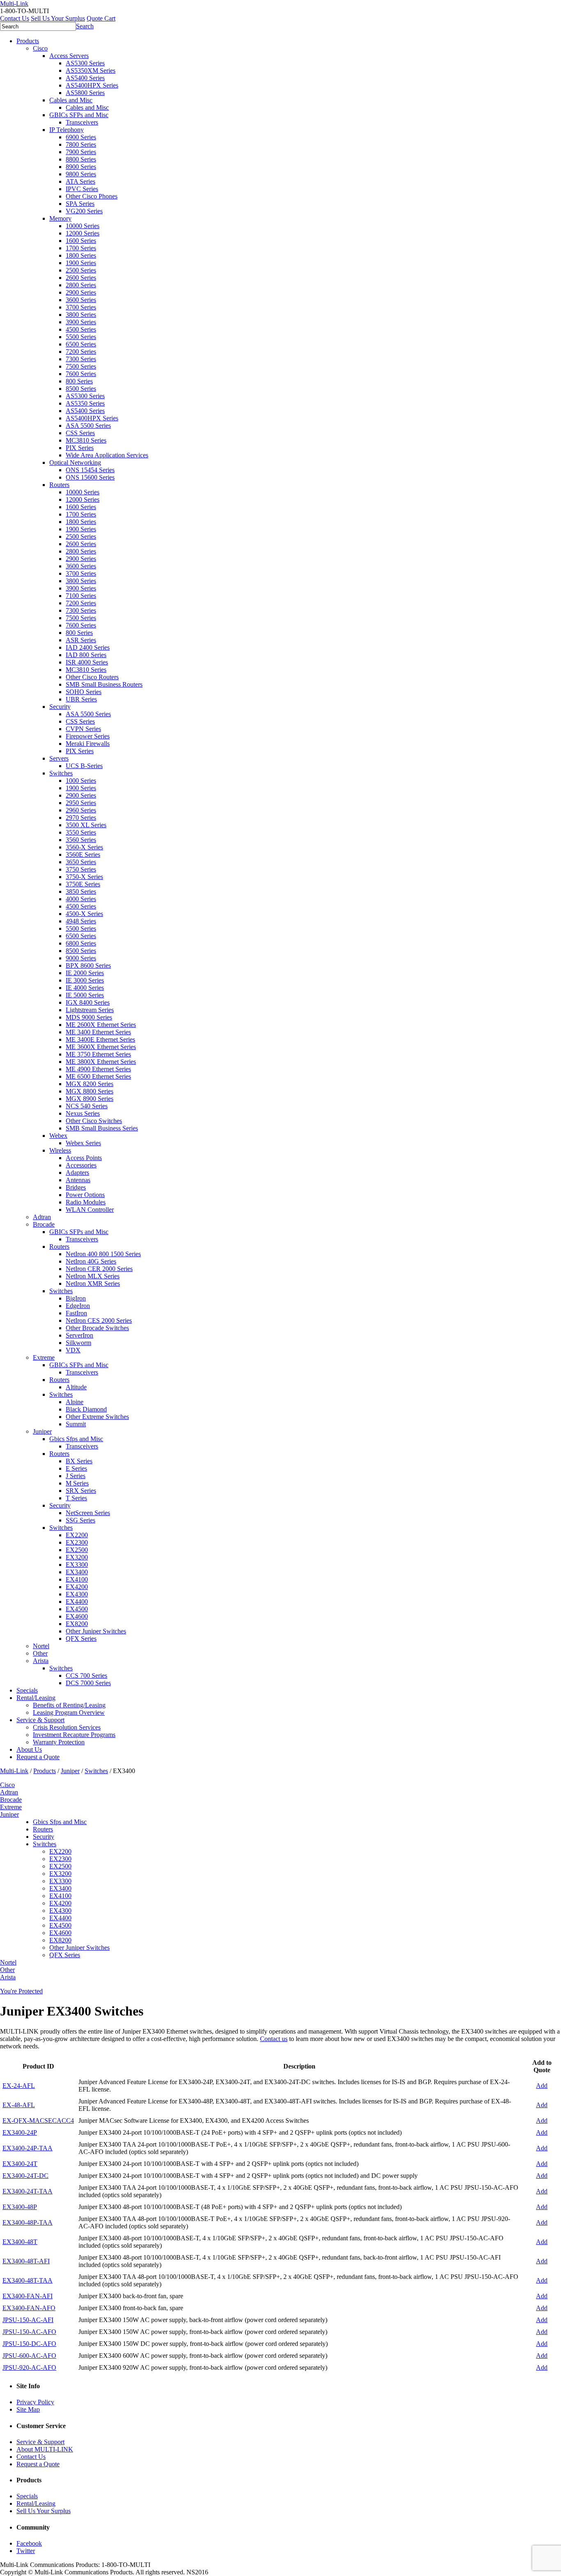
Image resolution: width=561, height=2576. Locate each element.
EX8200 (77, 1624)
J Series (76, 1476)
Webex (58, 1136)
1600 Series (81, 241)
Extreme (44, 1357)
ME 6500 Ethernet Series (98, 1076)
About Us (29, 1749)
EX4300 (77, 1594)
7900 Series (81, 152)
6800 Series (81, 943)
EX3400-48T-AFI (26, 2261)
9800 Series (81, 174)
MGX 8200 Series (90, 1084)
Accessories (81, 1165)
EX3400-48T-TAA (28, 2280)
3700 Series (81, 307)
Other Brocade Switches (97, 1328)
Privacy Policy (35, 2402)
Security (60, 707)
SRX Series (81, 1491)
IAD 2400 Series (88, 647)
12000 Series (83, 233)
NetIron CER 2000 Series (99, 1269)
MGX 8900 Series (90, 1099)
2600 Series (81, 278)
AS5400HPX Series (92, 85)
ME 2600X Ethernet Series (101, 1025)
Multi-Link (14, 1771)
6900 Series (81, 137)
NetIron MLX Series (93, 1276)
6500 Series (81, 344)
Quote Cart (101, 18)
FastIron (76, 1313)
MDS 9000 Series (89, 1017)
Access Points (84, 1158)
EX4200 (77, 1587)
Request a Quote (38, 1757)
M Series (77, 1483)
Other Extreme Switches (97, 1417)
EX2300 (77, 1542)
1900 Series (81, 263)
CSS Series (80, 433)
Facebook (29, 2543)
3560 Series (81, 840)
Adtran (42, 1217)
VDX (73, 1350)
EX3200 (77, 1557)
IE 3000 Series (85, 980)
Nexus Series (83, 1113)
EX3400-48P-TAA (28, 2222)
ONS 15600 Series (90, 477)
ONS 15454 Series (90, 470)
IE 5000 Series (85, 995)
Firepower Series (88, 736)
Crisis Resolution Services (67, 1727)
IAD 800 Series (86, 655)
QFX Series (81, 1639)
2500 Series (81, 270)
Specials (27, 1690)
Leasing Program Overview (69, 1712)
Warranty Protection (59, 1742)
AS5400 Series (85, 78)
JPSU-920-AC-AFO (29, 2367)
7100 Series (81, 596)
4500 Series (81, 329)
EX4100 (77, 1579)
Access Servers (69, 56)
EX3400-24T (20, 2164)
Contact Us (15, 18)
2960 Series (81, 810)
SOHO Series (84, 692)
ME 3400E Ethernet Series (100, 1039)
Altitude (76, 1387)
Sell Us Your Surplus (58, 18)
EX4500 (77, 1609)
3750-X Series (84, 877)
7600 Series (81, 374)
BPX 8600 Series (88, 965)
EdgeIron (78, 1306)
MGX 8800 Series (90, 1091)
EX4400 (77, 1602)
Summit (76, 1424)
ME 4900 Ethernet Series (98, 1069)
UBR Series (81, 699)
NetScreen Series (88, 1513)
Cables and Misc (71, 100)
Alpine (75, 1402)
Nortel (41, 1646)
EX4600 (77, 1616)
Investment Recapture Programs (74, 1735)
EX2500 (77, 1550)
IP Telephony (67, 130)
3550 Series (81, 832)
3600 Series (81, 300)
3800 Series (81, 315)
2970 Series (81, 818)
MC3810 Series (86, 440)
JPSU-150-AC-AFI (28, 2320)
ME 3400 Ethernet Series (98, 1032)
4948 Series (81, 921)
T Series (76, 1498)
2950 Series (81, 803)
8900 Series (81, 167)
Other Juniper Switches (96, 1631)
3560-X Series (84, 847)
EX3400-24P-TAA (28, 2148)
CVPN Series (83, 729)
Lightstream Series (90, 1010)
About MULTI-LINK (45, 2449)
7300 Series (81, 359)
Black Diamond (86, 1409)
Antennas (78, 1180)
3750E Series (83, 884)
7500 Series (81, 366)
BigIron (76, 1298)
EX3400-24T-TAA (28, 2191)
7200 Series (81, 352)
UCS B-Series (84, 766)
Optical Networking (75, 462)
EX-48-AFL (19, 2105)
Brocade (44, 1224)
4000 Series (81, 899)
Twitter (26, 2551)
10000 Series (83, 226)
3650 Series (81, 862)
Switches (61, 773)
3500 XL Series (86, 825)
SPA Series (80, 204)
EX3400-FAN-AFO (29, 2308)
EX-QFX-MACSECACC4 (38, 2121)
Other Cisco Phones (92, 196)
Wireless (60, 1150)
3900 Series (81, 322)
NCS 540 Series (87, 1106)
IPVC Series (82, 189)
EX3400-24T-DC (25, 2176)
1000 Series (81, 781)
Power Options (85, 1195)
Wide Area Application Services (107, 455)
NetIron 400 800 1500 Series (103, 1254)
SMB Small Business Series (102, 1128)
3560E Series (83, 854)
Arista (41, 1661)
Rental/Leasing (36, 1698)
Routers (59, 485)
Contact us (274, 2039)
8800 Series (81, 159)
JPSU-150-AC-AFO (29, 2332)
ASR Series (81, 640)
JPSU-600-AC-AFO (29, 2356)
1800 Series (81, 255)
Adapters (77, 1173)
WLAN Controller (90, 1210)
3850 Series (81, 891)
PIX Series (80, 448)
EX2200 (77, 1535)
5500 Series (81, 337)
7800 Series (81, 144)
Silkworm (78, 1343)
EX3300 (77, 1565)
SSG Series (80, 1520)
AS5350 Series (85, 403)
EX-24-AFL (19, 2086)
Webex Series (83, 1143)
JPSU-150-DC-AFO (29, 2344)
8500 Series (81, 389)
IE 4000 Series (85, 988)
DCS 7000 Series (88, 1683)
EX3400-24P (20, 2132)
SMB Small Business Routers (104, 684)
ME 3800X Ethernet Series (101, 1062)
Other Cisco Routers (92, 677)
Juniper (42, 1431)
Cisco (40, 48)
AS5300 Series (85, 63)
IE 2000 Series (85, 973)
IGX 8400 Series (88, 1002)
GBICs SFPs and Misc (79, 115)
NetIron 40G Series (91, 1261)
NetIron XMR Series (93, 1283)
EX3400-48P (20, 2207)
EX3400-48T (20, 2242)
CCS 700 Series (86, 1675)
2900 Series (81, 292)
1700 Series (81, 248)
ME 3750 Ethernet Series (98, 1054)
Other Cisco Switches (94, 1121)
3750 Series (81, 869)
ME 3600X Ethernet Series (101, 1047)
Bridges (76, 1187)
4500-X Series (84, 914)
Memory (60, 218)
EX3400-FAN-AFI (28, 2296)
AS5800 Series (85, 93)
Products (28, 41)
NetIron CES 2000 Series (99, 1320)
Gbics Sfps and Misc (76, 1439)
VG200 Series (84, 211)
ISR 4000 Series (87, 662)
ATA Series (80, 181)
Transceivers (82, 122)
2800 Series (81, 285)
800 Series (79, 381)
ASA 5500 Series (88, 425)
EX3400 (77, 1572)
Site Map (28, 2409)
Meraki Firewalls (88, 744)
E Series (76, 1468)
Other (40, 1653)
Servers (59, 758)
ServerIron (79, 1335)
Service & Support (40, 1720)
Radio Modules (86, 1202)
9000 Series (81, 958)
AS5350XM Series (91, 70)
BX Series (79, 1461)
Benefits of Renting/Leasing (69, 1705)
